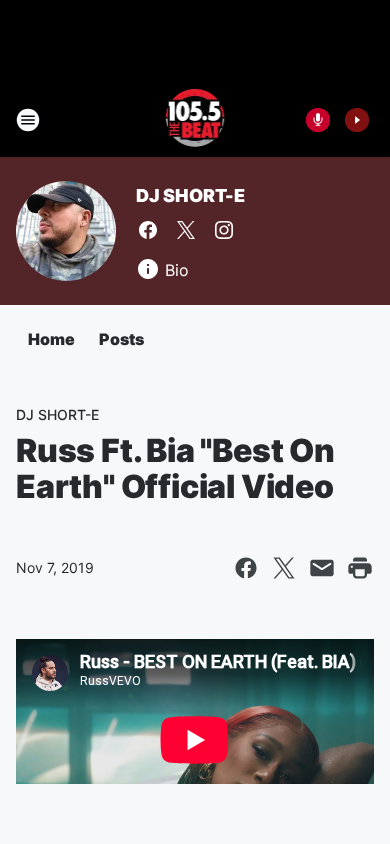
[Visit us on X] (186, 230)
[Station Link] (195, 120)
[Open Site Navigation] (28, 120)
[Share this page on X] (284, 568)
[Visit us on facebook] (148, 230)
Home (51, 339)
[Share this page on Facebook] (246, 568)
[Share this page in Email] (322, 568)
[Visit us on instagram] (224, 230)
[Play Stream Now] (357, 120)
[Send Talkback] (318, 120)
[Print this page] (360, 568)
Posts (121, 339)
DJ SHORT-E (190, 195)
